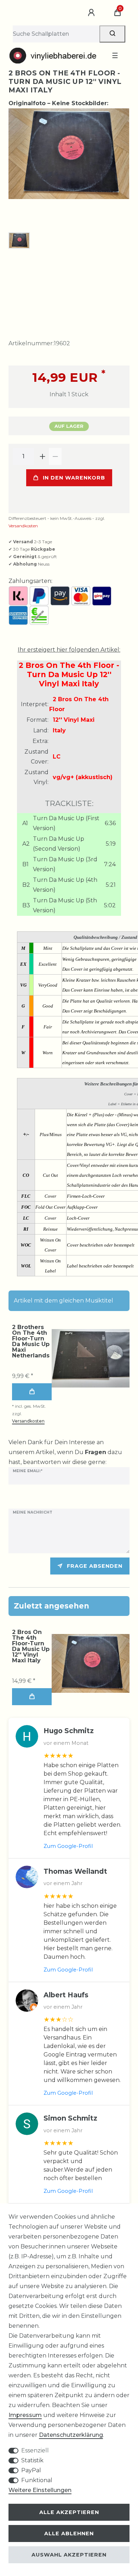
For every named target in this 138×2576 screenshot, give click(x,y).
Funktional (37, 2480)
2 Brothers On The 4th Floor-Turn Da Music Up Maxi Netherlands (31, 1341)
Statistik (32, 2460)
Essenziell (35, 2450)
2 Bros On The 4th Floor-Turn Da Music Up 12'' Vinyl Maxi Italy (31, 1646)
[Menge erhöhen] (42, 456)
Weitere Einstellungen (40, 2490)
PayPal (31, 2470)
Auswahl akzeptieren (69, 2555)
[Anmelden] (92, 13)
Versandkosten (23, 526)
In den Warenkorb (74, 478)
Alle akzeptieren (69, 2512)
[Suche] (112, 34)
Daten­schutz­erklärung (71, 2435)
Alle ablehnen (69, 2534)
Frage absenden (95, 1566)
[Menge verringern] (55, 456)
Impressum (25, 2415)
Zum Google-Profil (68, 1846)
